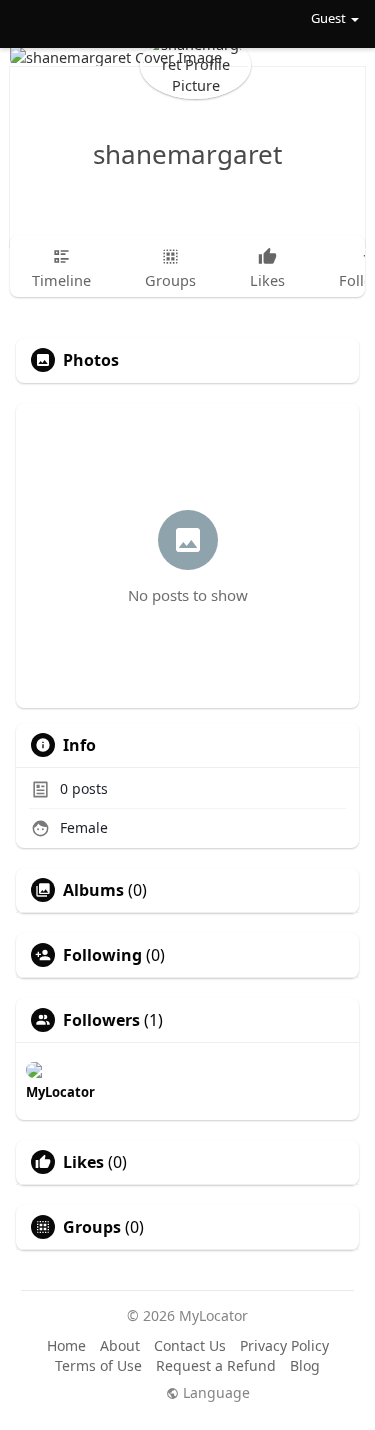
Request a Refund (216, 1365)
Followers (101, 1020)
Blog (305, 1365)
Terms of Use (98, 1365)
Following (102, 955)
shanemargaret (187, 154)
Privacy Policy (284, 1345)
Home (66, 1345)
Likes (83, 1162)
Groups (92, 1227)
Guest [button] (328, 18)
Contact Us (190, 1345)
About (120, 1345)
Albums (93, 890)
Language (214, 1393)
